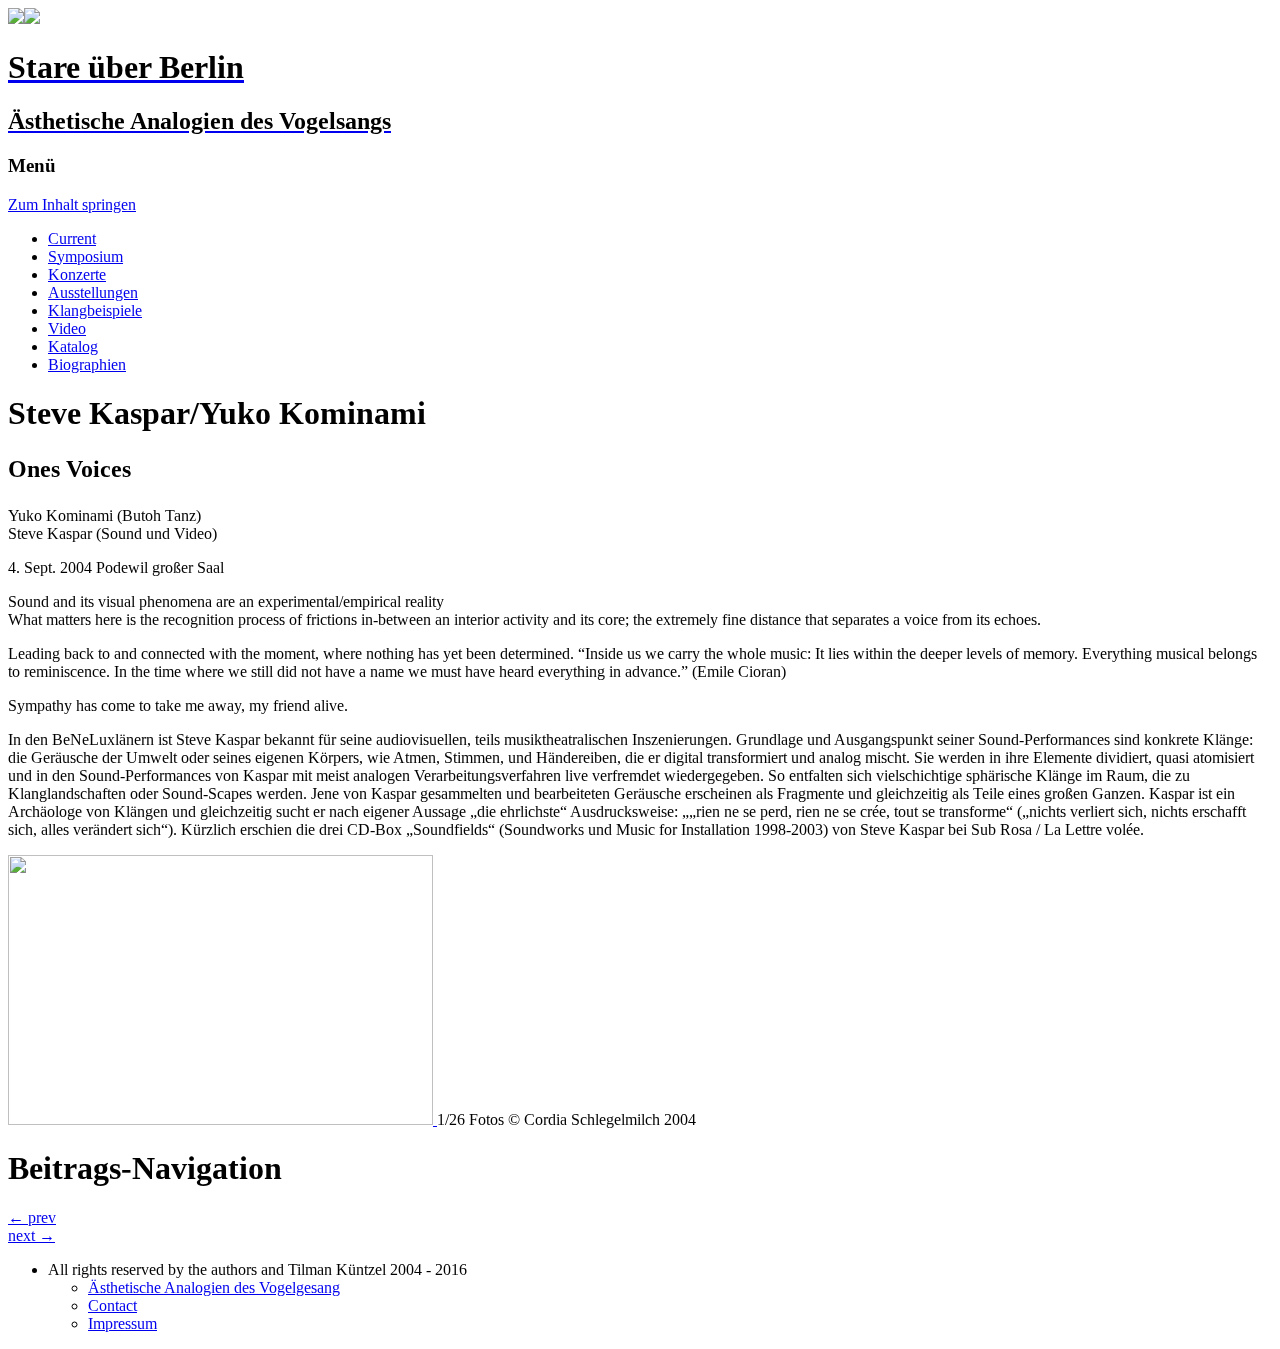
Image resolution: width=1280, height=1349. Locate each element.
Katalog (73, 346)
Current (72, 238)
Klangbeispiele (95, 310)
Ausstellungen (93, 292)
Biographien (87, 364)
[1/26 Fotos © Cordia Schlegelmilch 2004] (222, 1119)
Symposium (85, 256)
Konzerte (77, 274)
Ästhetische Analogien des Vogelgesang (214, 1287)
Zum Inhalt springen (72, 204)
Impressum (122, 1323)
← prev (32, 1217)
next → (31, 1235)
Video (67, 328)
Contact (112, 1305)
